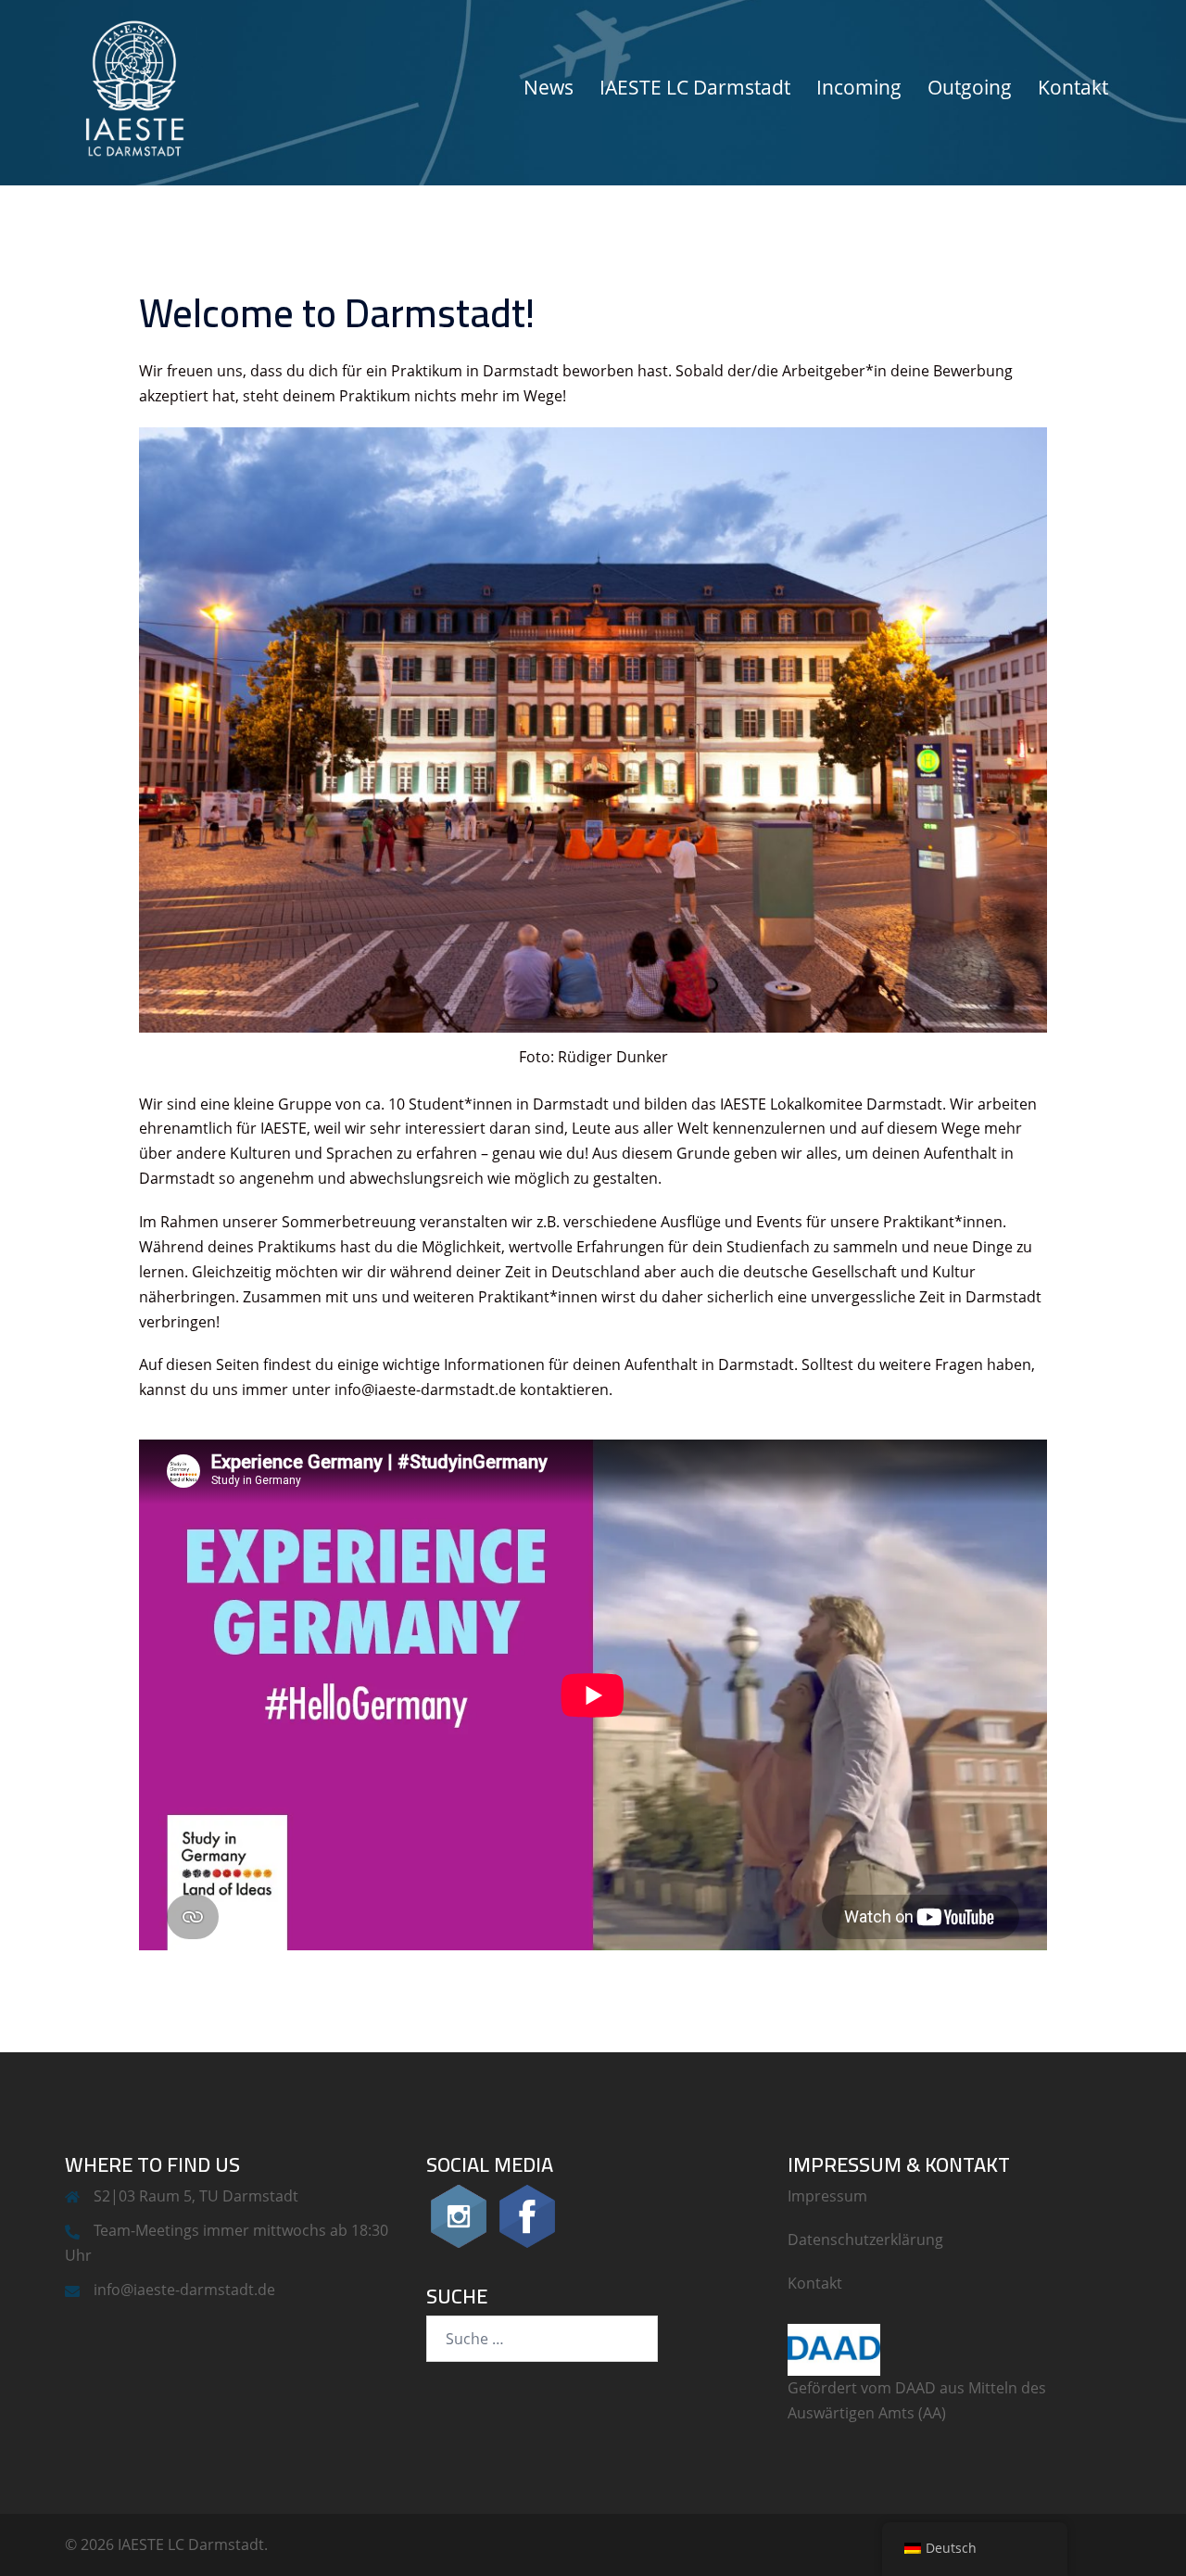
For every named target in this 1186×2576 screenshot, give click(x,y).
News (549, 87)
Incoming (859, 87)
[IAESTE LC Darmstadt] (134, 86)
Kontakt (1073, 87)
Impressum (827, 2196)
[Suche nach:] (542, 2339)
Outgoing (970, 87)
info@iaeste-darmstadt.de (184, 2290)
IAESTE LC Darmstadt (695, 87)
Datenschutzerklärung (865, 2240)
